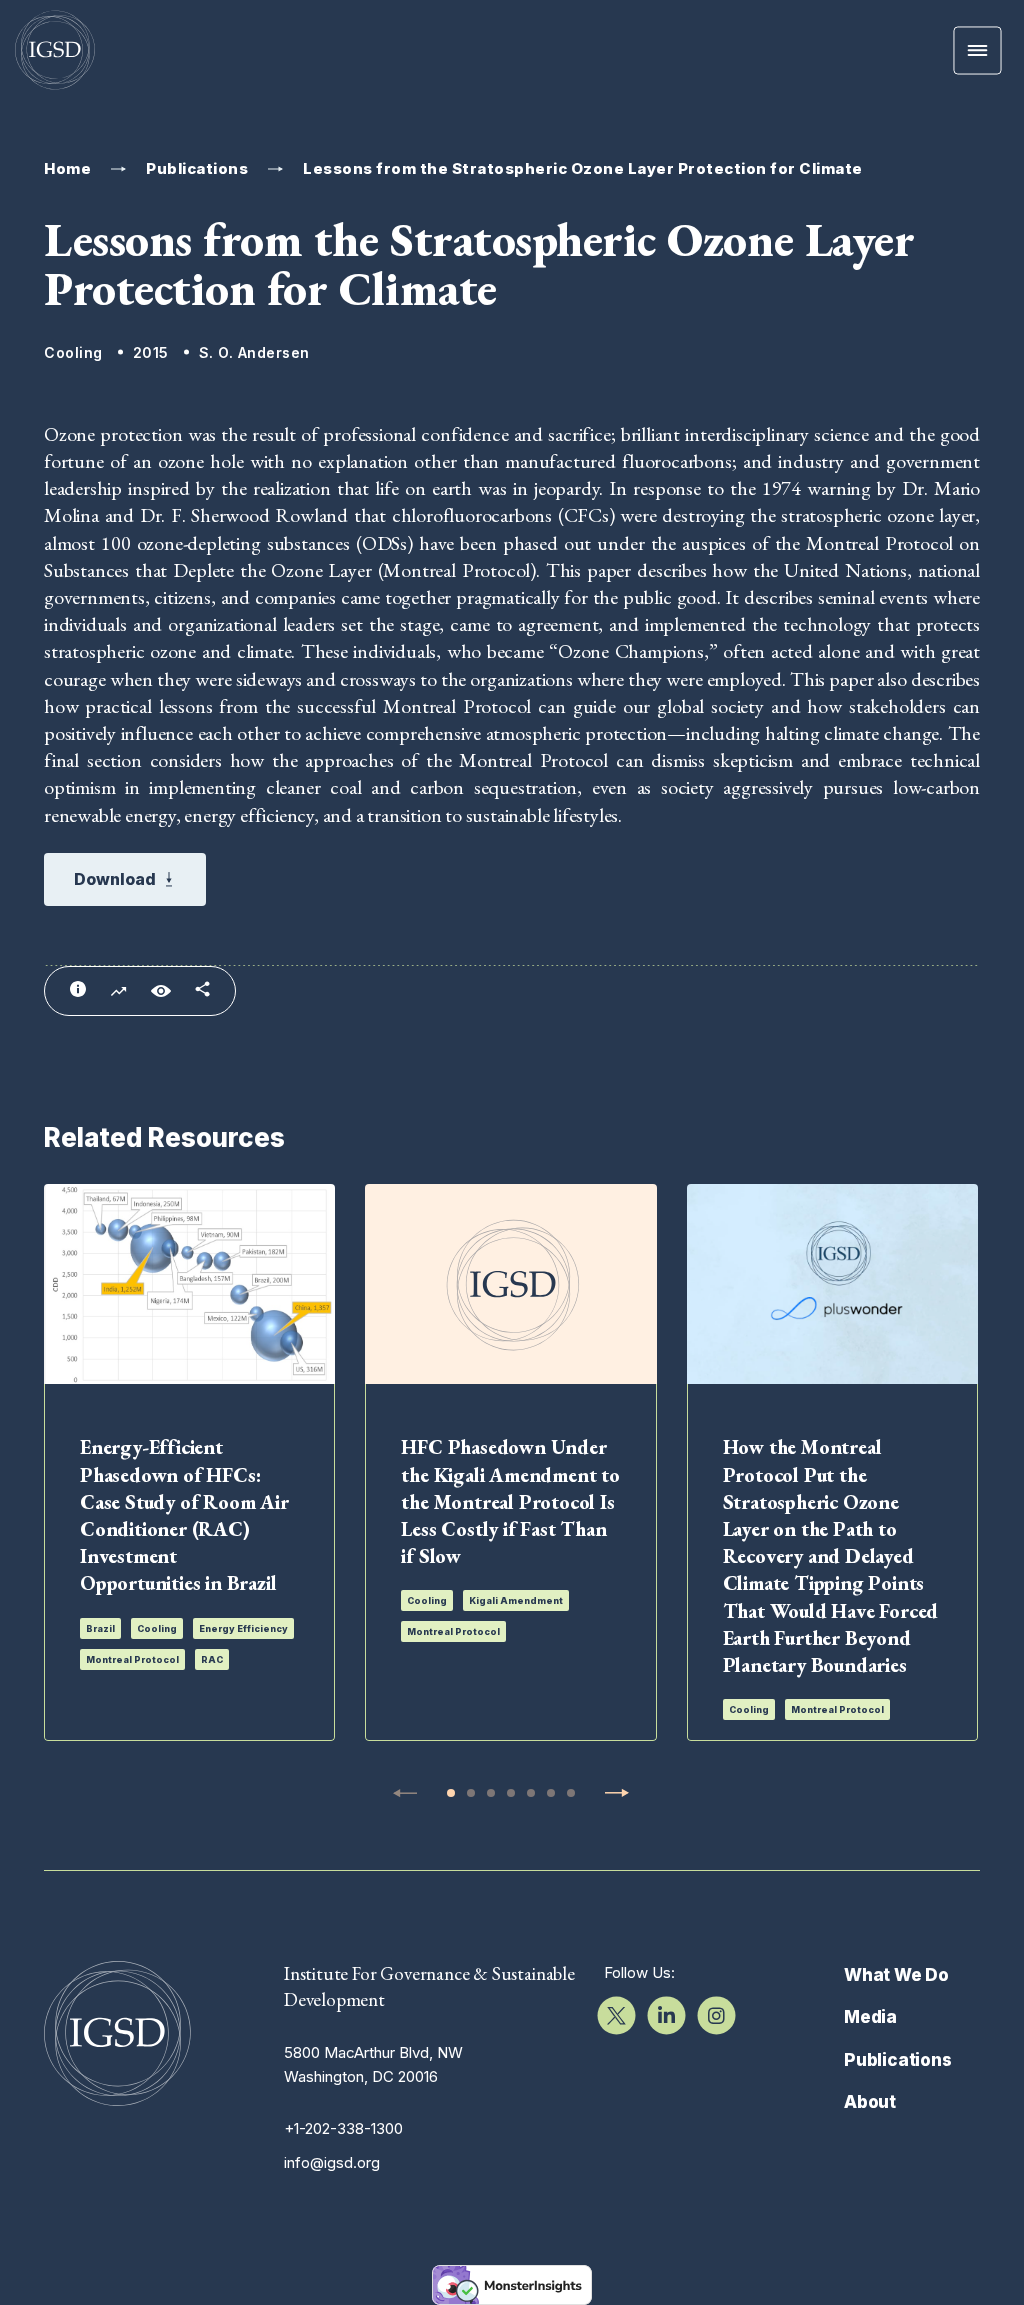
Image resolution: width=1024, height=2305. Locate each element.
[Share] (202, 989)
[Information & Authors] (78, 989)
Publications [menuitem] (898, 2060)
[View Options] (161, 991)
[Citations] (118, 992)
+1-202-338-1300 (343, 2128)
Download (115, 879)
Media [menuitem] (870, 2017)
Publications (197, 169)
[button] (451, 1793)
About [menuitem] (870, 2102)
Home (67, 169)
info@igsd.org (332, 2162)
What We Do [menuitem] (896, 1975)
